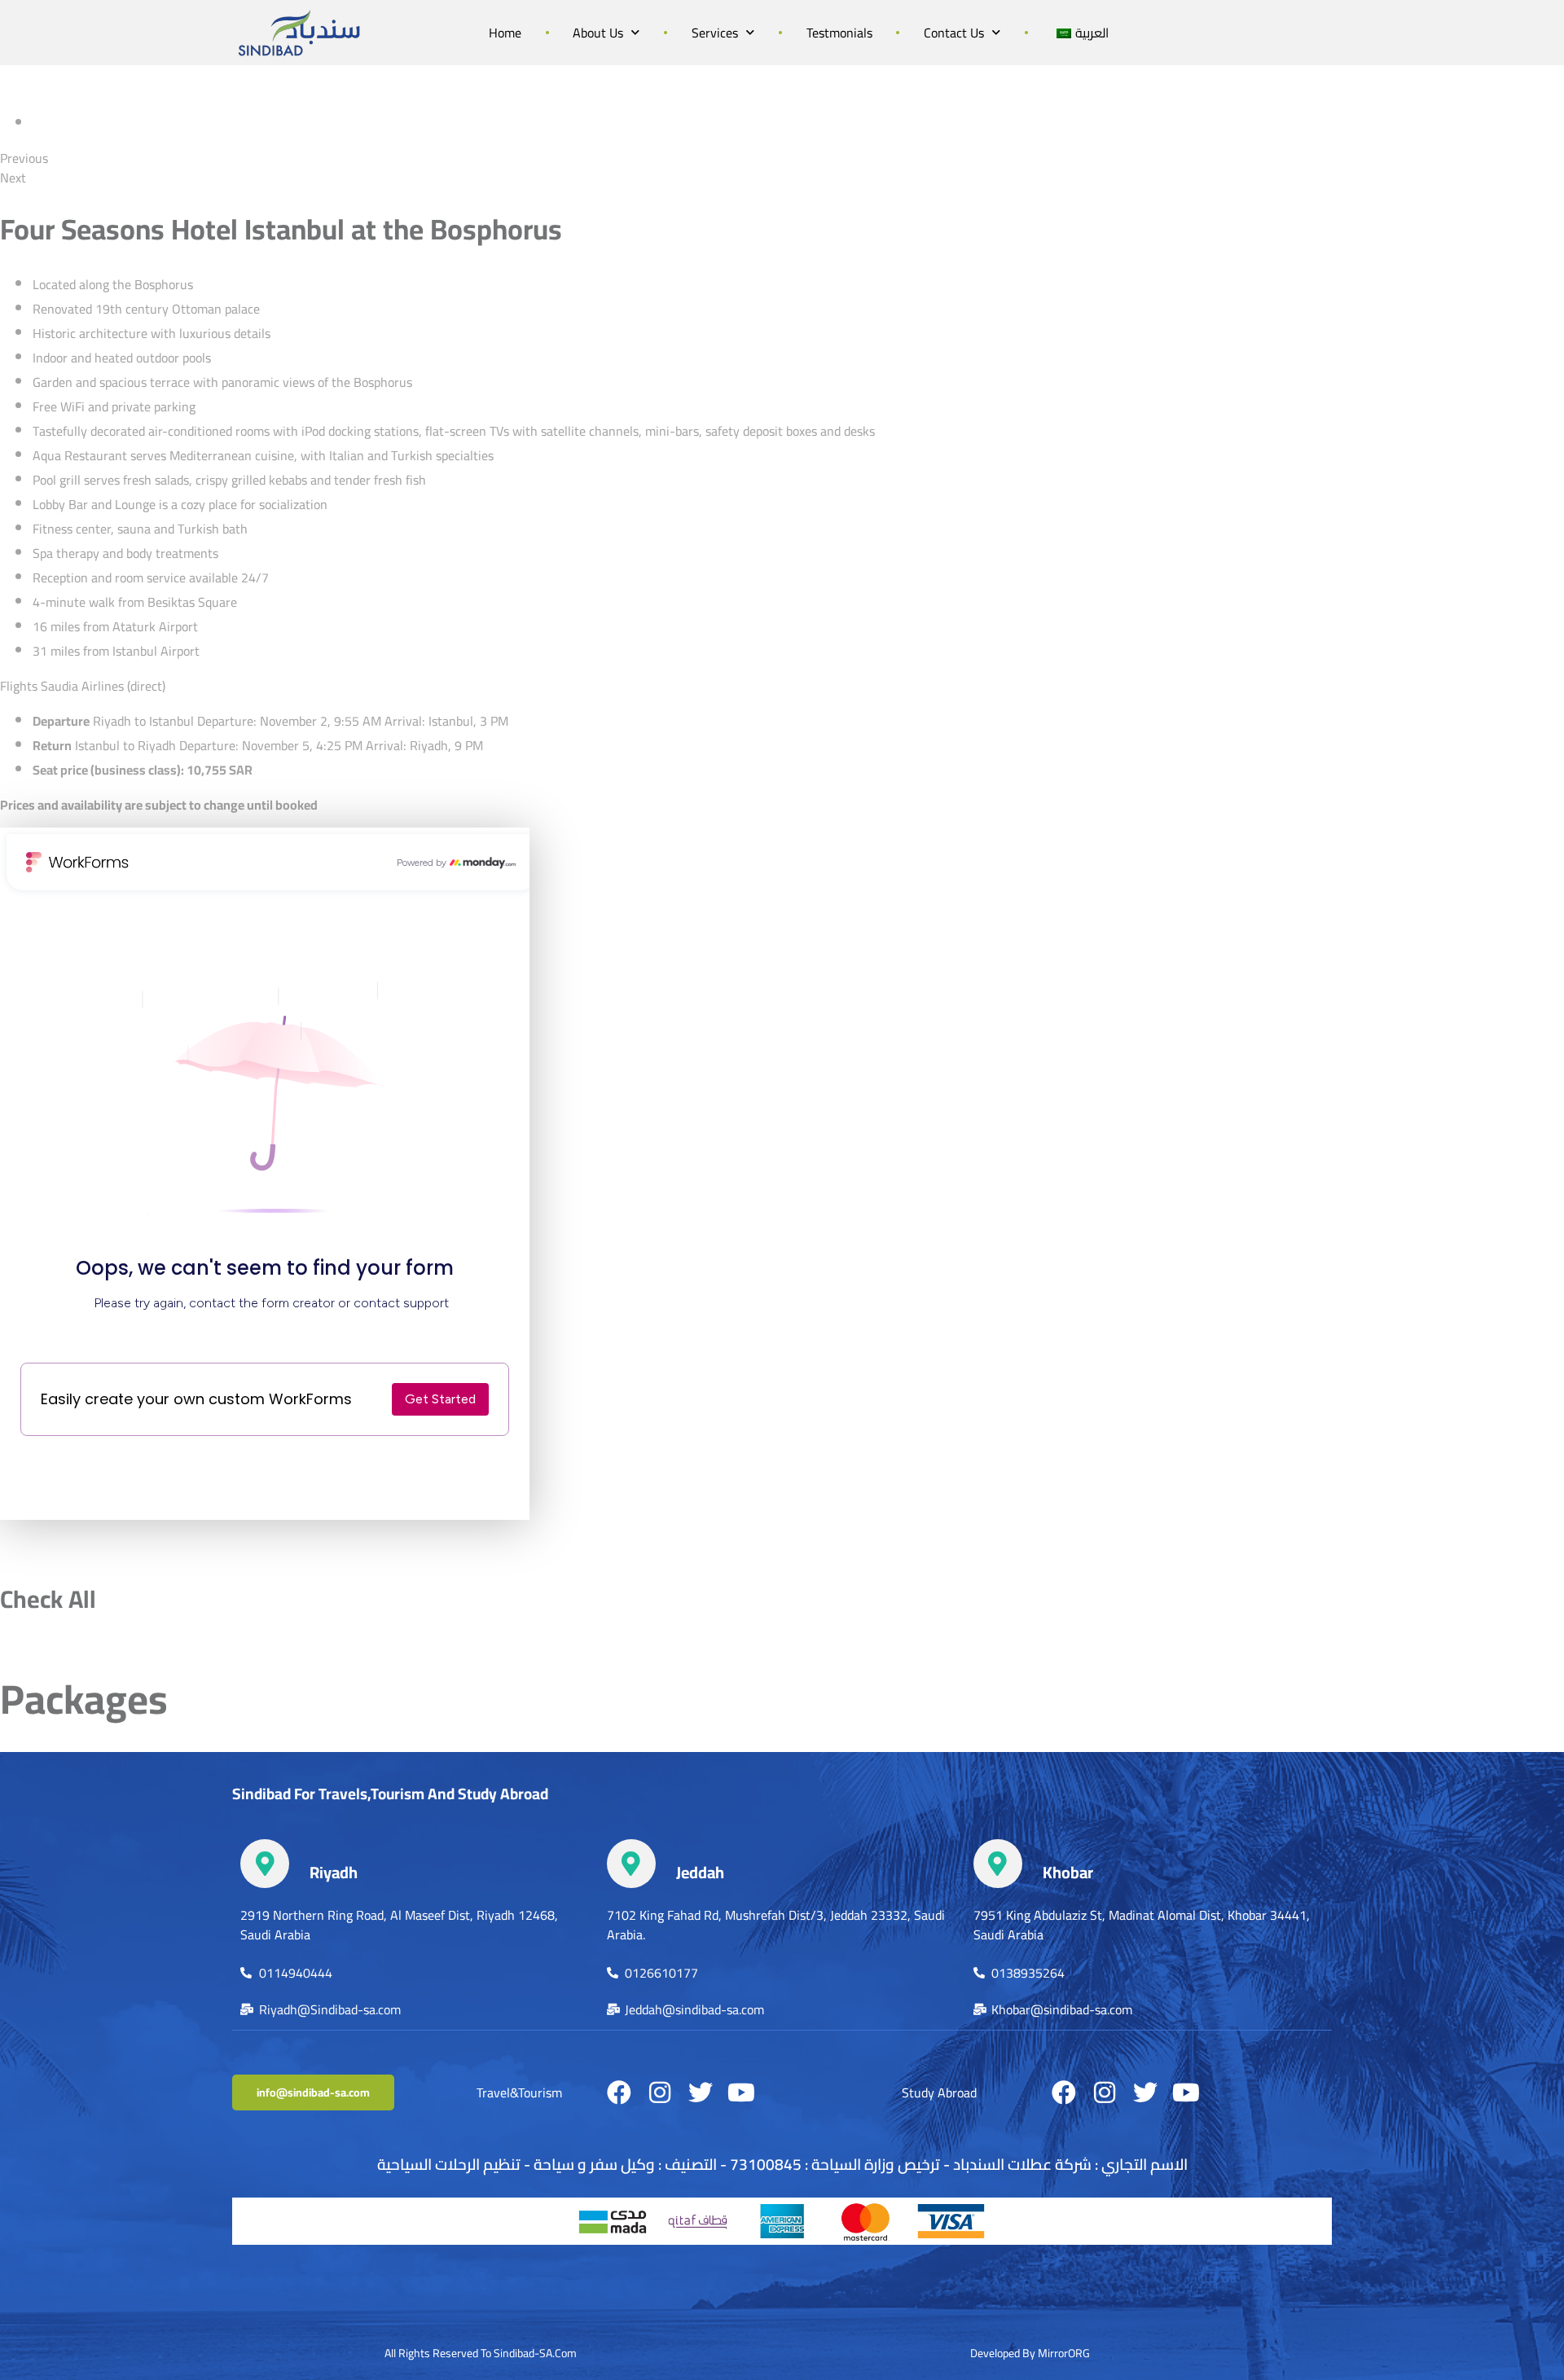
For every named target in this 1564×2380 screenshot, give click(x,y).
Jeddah (700, 1872)
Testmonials (839, 33)
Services (715, 33)
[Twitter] (701, 2092)
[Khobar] (998, 1864)
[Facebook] (619, 2092)
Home (505, 33)
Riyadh (334, 1872)
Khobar (1068, 1872)
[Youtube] (741, 2092)
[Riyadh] (265, 1864)
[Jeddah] (631, 1864)
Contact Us (954, 33)
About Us (598, 33)
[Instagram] (660, 2092)
